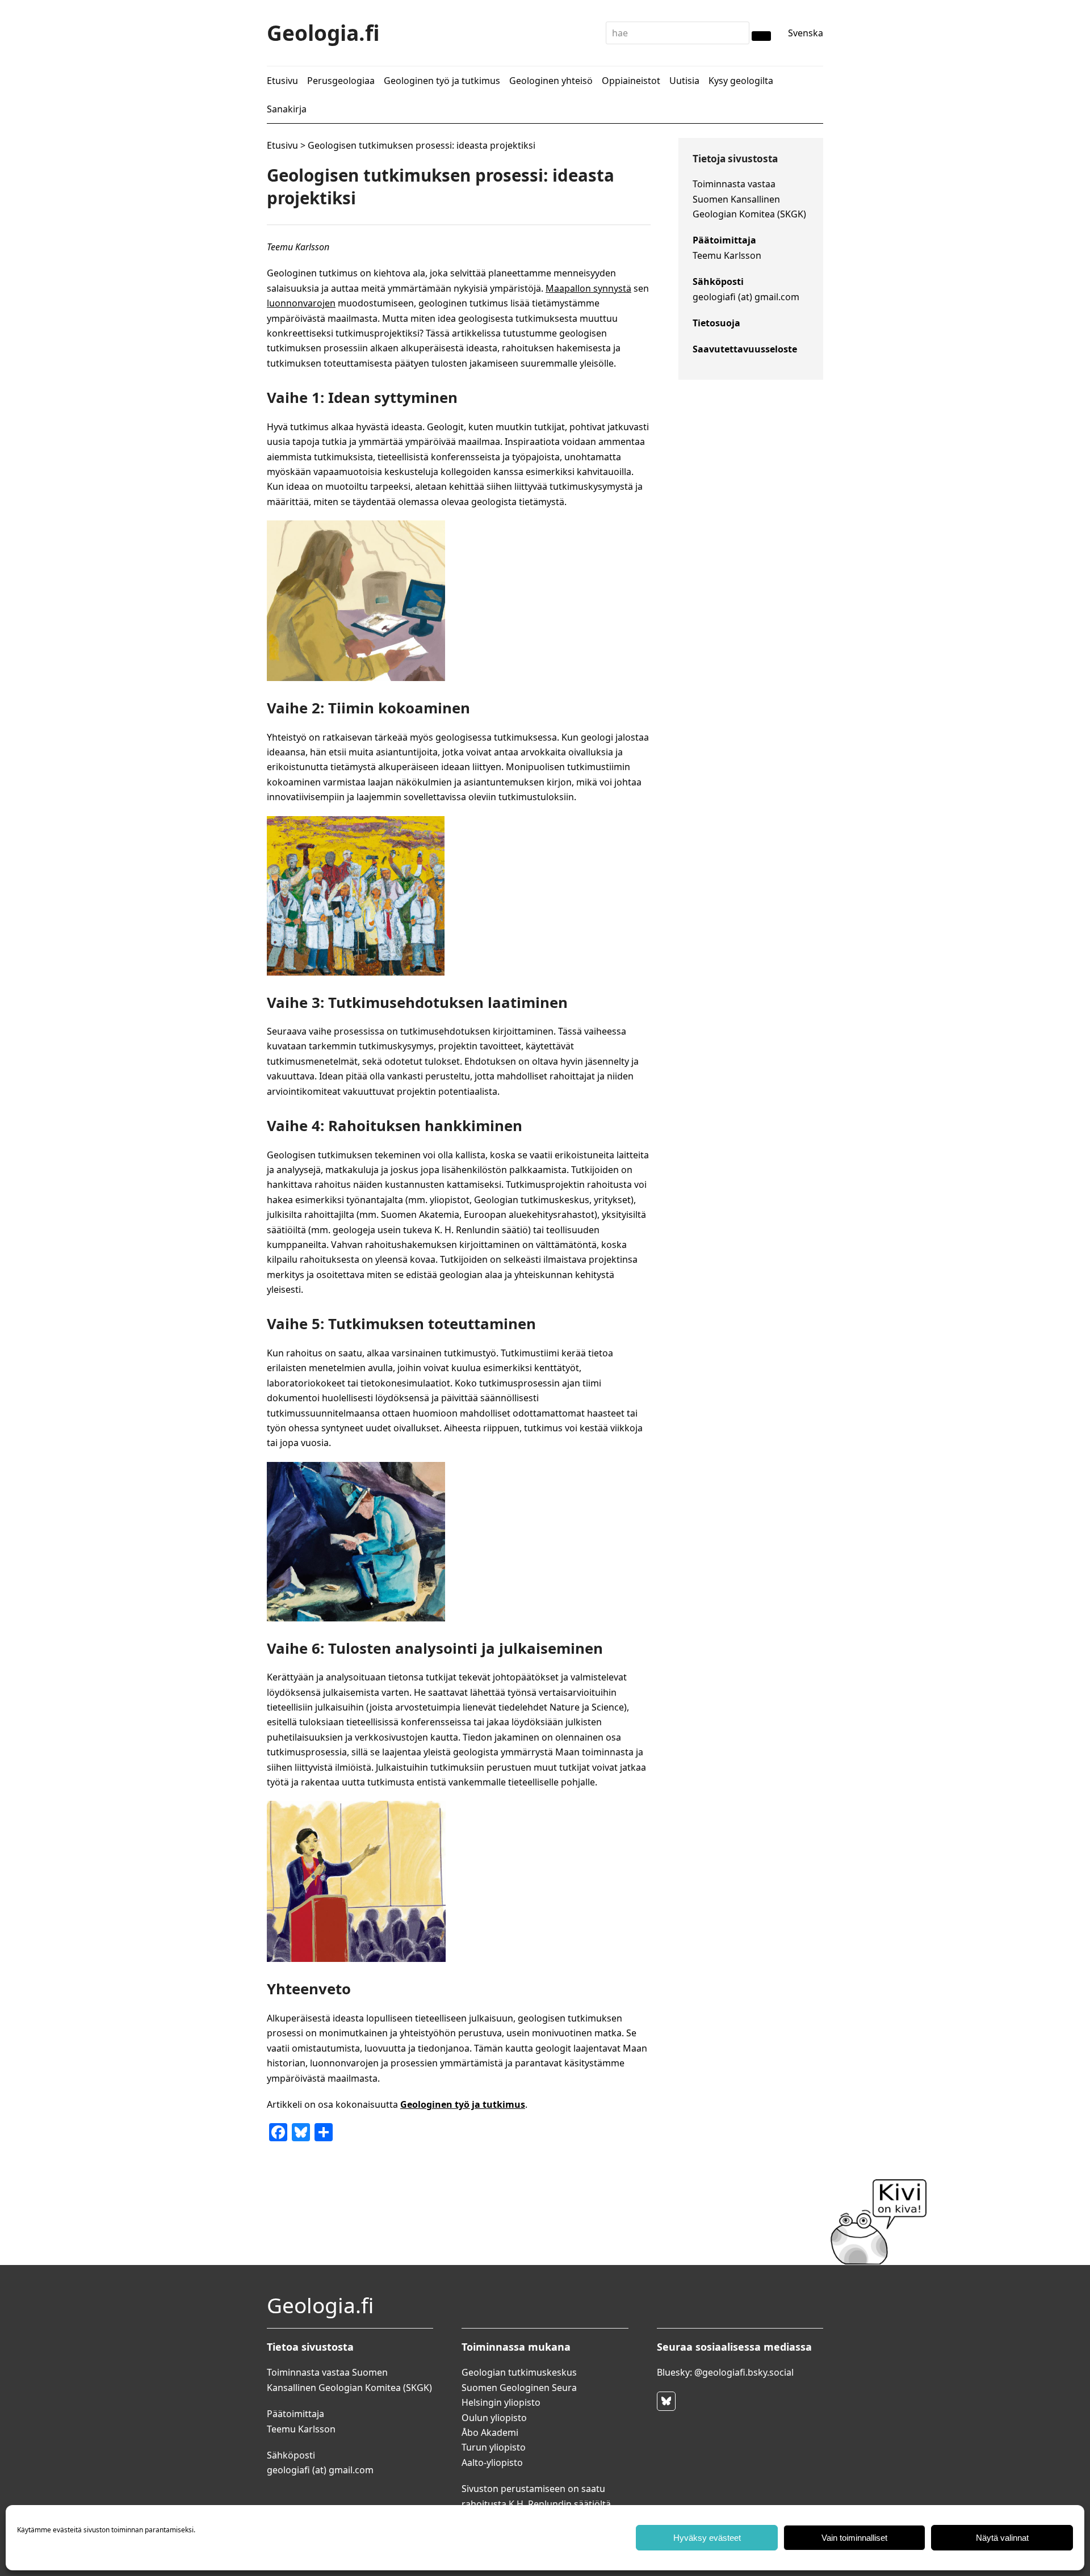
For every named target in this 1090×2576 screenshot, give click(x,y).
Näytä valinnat (1002, 2538)
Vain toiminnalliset (854, 2538)
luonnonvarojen (301, 303)
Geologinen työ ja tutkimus (463, 2104)
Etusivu (282, 145)
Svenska (806, 33)
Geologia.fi (323, 33)
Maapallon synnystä (588, 288)
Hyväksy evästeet (707, 2538)
